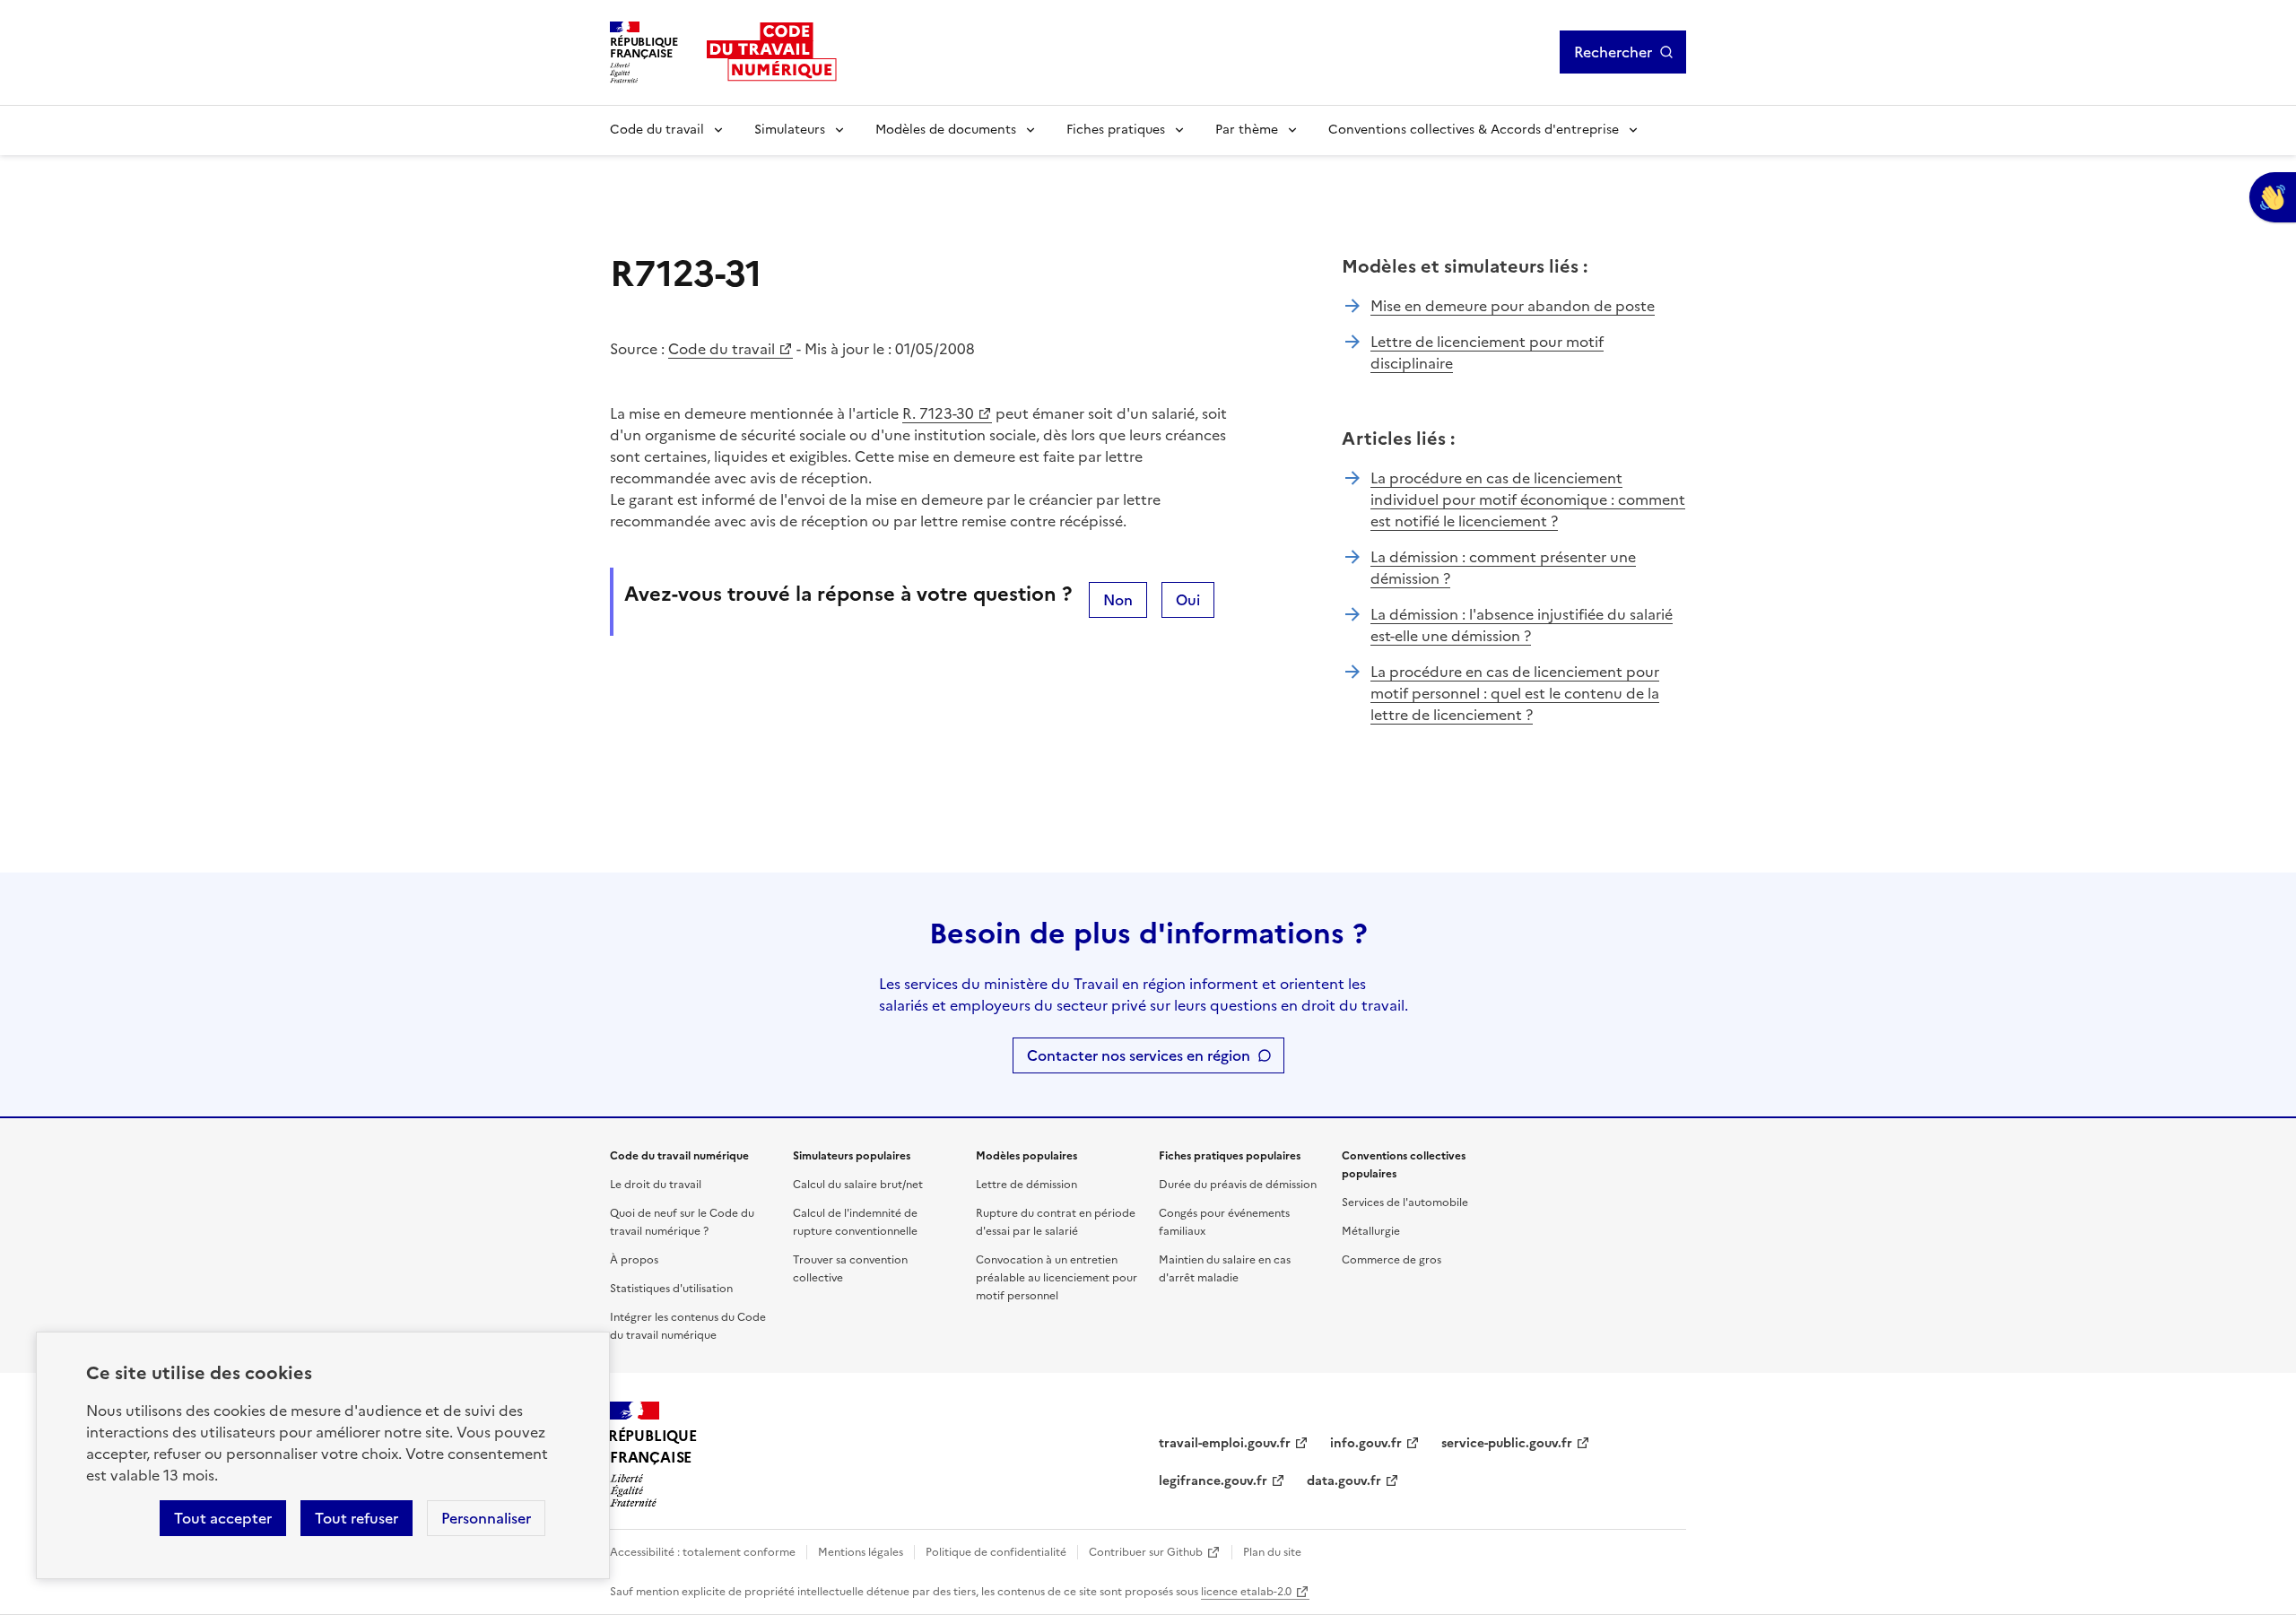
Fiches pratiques (1116, 130)
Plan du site (1272, 1552)
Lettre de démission (1026, 1185)
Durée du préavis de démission (1238, 1185)
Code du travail (657, 130)
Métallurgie (1371, 1231)
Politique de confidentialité (996, 1552)
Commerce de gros (1392, 1260)
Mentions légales (861, 1552)
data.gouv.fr (1344, 1481)
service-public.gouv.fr (1507, 1443)
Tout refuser (357, 1518)
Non (1118, 600)
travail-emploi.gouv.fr (1225, 1443)
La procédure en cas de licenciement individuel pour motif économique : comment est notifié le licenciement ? (1528, 499)
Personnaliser (486, 1518)
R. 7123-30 (938, 413)
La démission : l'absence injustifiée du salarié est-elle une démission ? (1522, 625)
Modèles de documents (946, 130)
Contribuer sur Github (1146, 1552)
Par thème (1247, 130)
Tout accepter (223, 1518)
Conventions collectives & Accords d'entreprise (1474, 130)
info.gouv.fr (1366, 1443)
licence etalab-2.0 (1246, 1592)
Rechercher (1613, 52)
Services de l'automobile (1405, 1203)
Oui (1188, 600)
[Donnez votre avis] (2273, 197)
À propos (634, 1260)
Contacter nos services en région (1139, 1055)
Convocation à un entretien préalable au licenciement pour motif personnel (1057, 1278)
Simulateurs (790, 130)
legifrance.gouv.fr (1213, 1481)
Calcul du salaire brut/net (858, 1185)
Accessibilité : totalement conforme (703, 1552)
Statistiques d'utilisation (671, 1289)
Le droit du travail (656, 1185)
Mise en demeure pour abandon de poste (1513, 306)
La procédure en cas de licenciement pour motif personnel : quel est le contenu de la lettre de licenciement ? (1515, 693)
